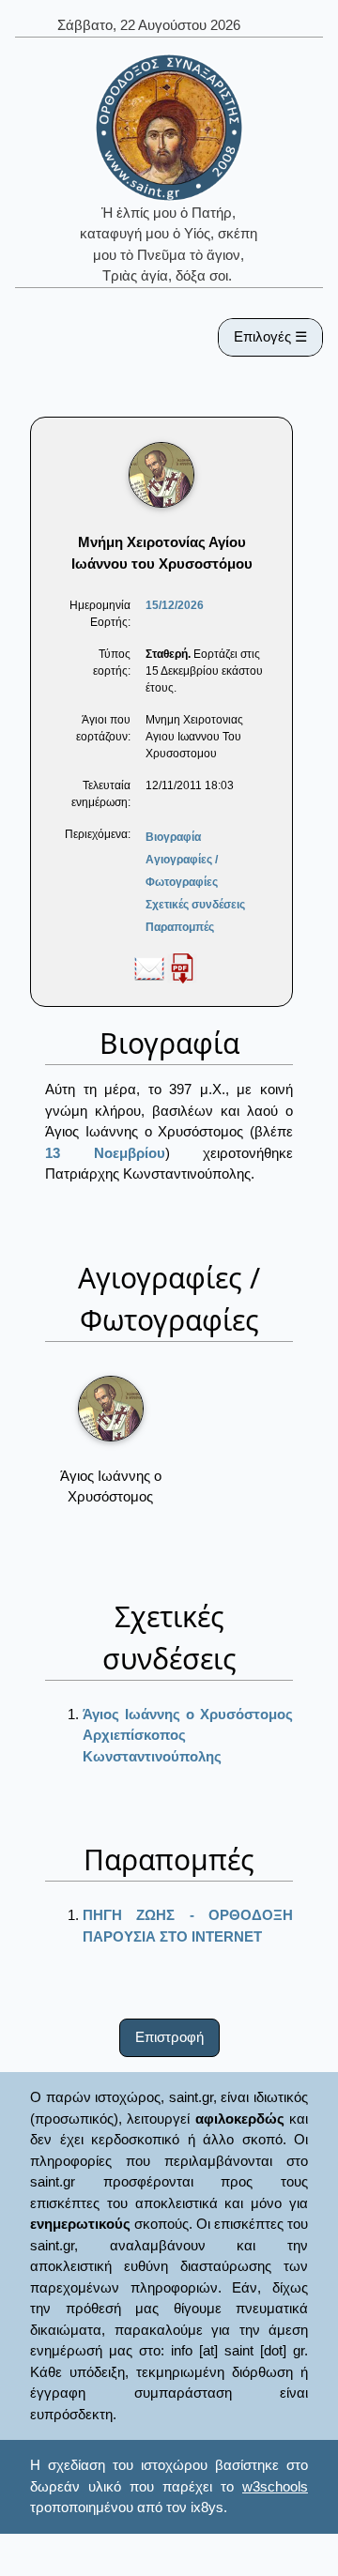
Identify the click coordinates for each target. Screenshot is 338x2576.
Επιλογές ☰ (270, 336)
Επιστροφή (169, 2037)
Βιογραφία (173, 837)
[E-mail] (149, 968)
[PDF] (182, 968)
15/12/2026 (175, 605)
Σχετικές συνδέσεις (195, 905)
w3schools (275, 2486)
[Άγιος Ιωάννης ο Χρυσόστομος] (111, 1409)
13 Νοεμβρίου (105, 1153)
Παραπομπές (180, 927)
